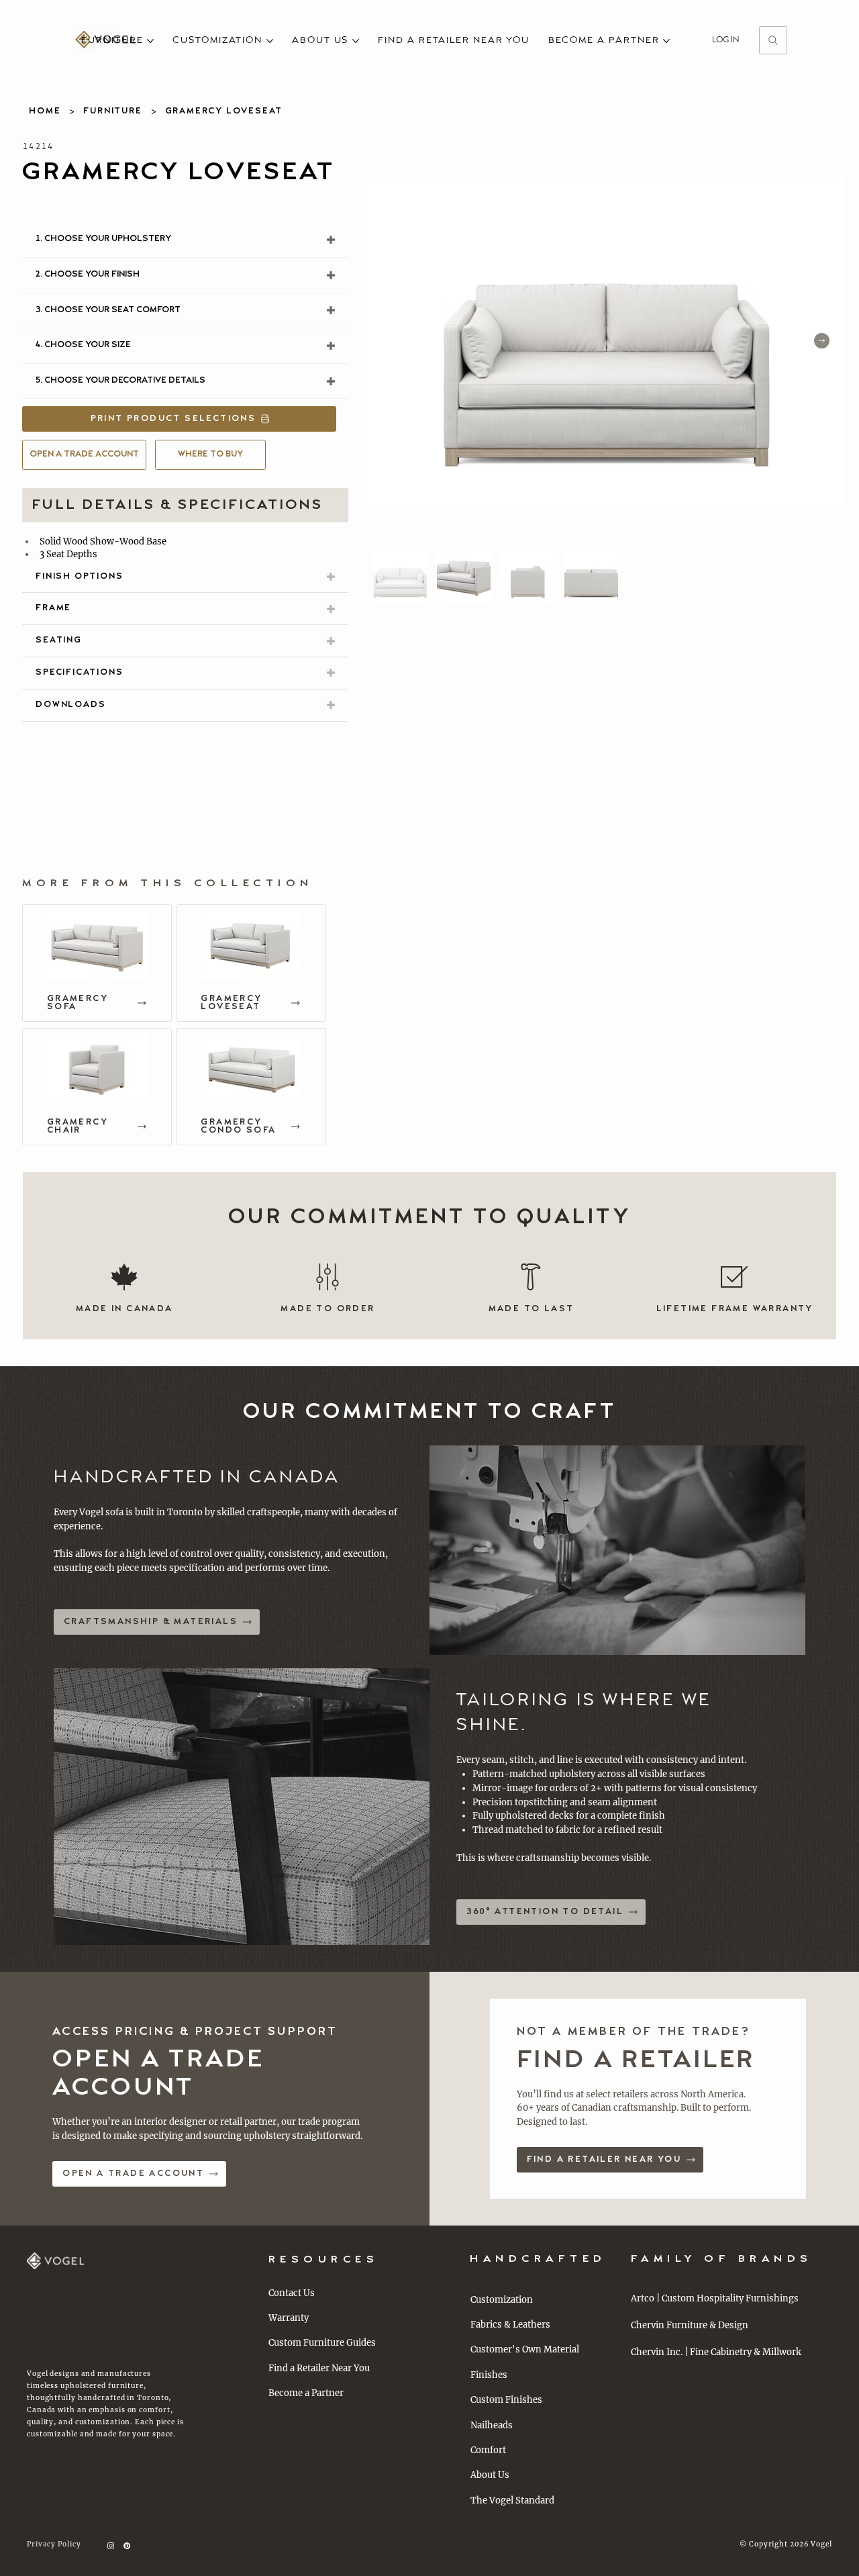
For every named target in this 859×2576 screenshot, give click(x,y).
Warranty (289, 2318)
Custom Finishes (506, 2400)
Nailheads (492, 2425)
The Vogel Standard (512, 2500)
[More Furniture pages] (150, 41)
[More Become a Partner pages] (666, 41)
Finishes (489, 2375)
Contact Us (292, 2293)
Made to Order (327, 1309)
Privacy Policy (54, 2544)
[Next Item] (822, 341)
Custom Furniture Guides (322, 2343)
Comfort (488, 2450)
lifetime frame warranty (735, 1309)
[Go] (773, 40)
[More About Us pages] (356, 41)
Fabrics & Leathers (510, 2325)
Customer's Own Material (525, 2349)
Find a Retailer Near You (319, 2368)
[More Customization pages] (270, 41)
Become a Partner (306, 2393)
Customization (502, 2300)
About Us (490, 2475)
